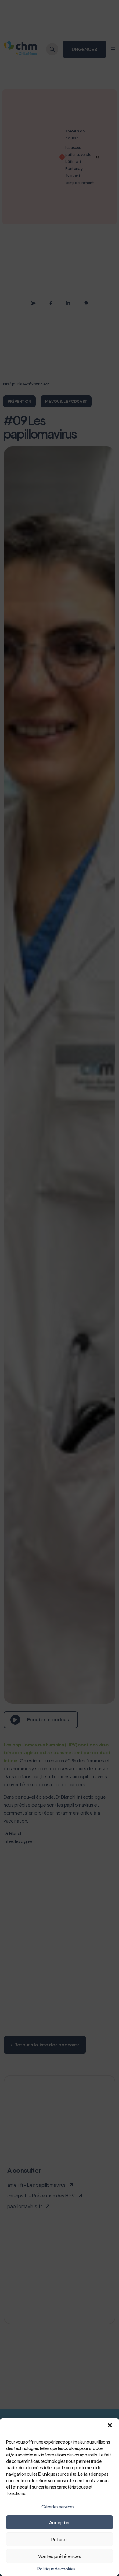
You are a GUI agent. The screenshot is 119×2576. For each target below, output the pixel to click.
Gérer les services (58, 2507)
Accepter (60, 2522)
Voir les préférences (60, 2556)
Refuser (60, 2539)
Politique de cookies (56, 2569)
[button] (110, 2425)
